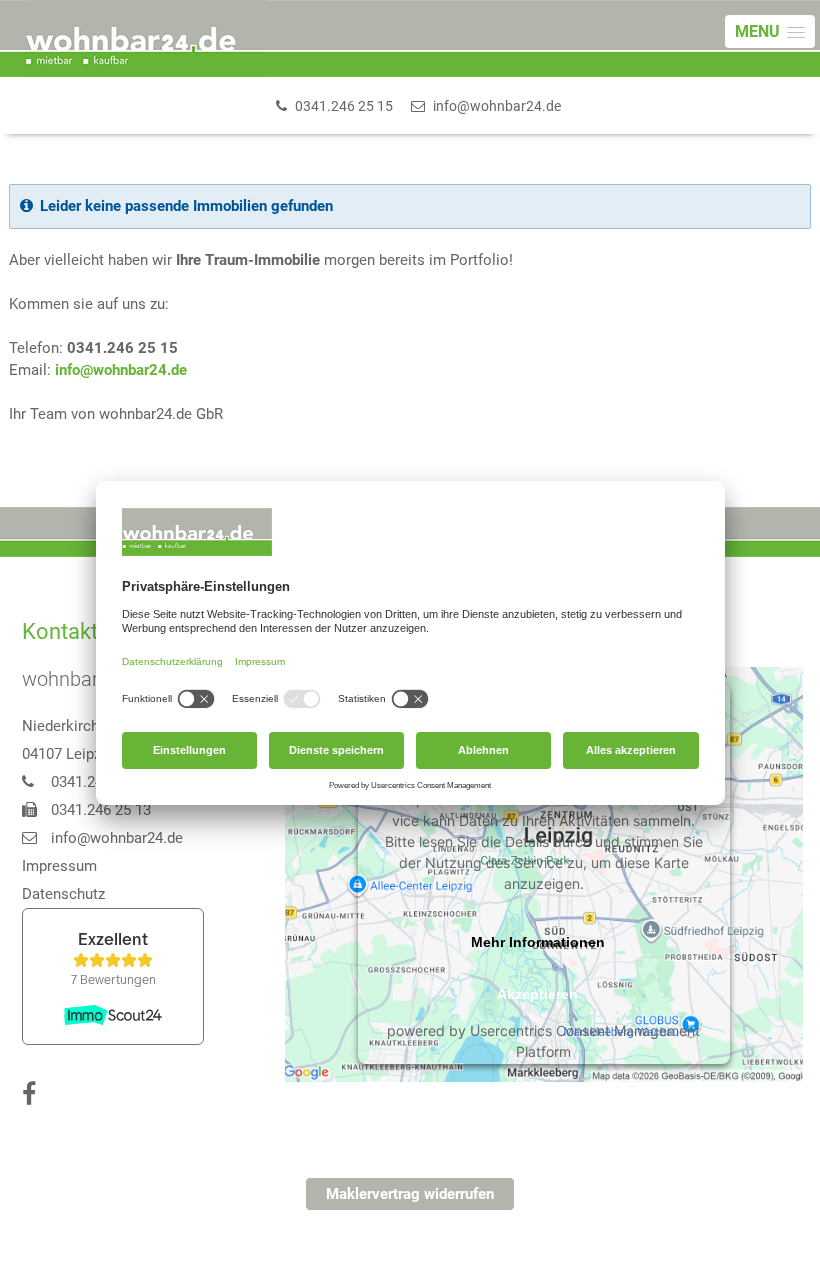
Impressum (59, 866)
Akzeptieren (537, 994)
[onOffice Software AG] (716, 1258)
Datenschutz (63, 894)
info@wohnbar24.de (121, 370)
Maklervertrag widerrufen (410, 1194)
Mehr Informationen (538, 942)
